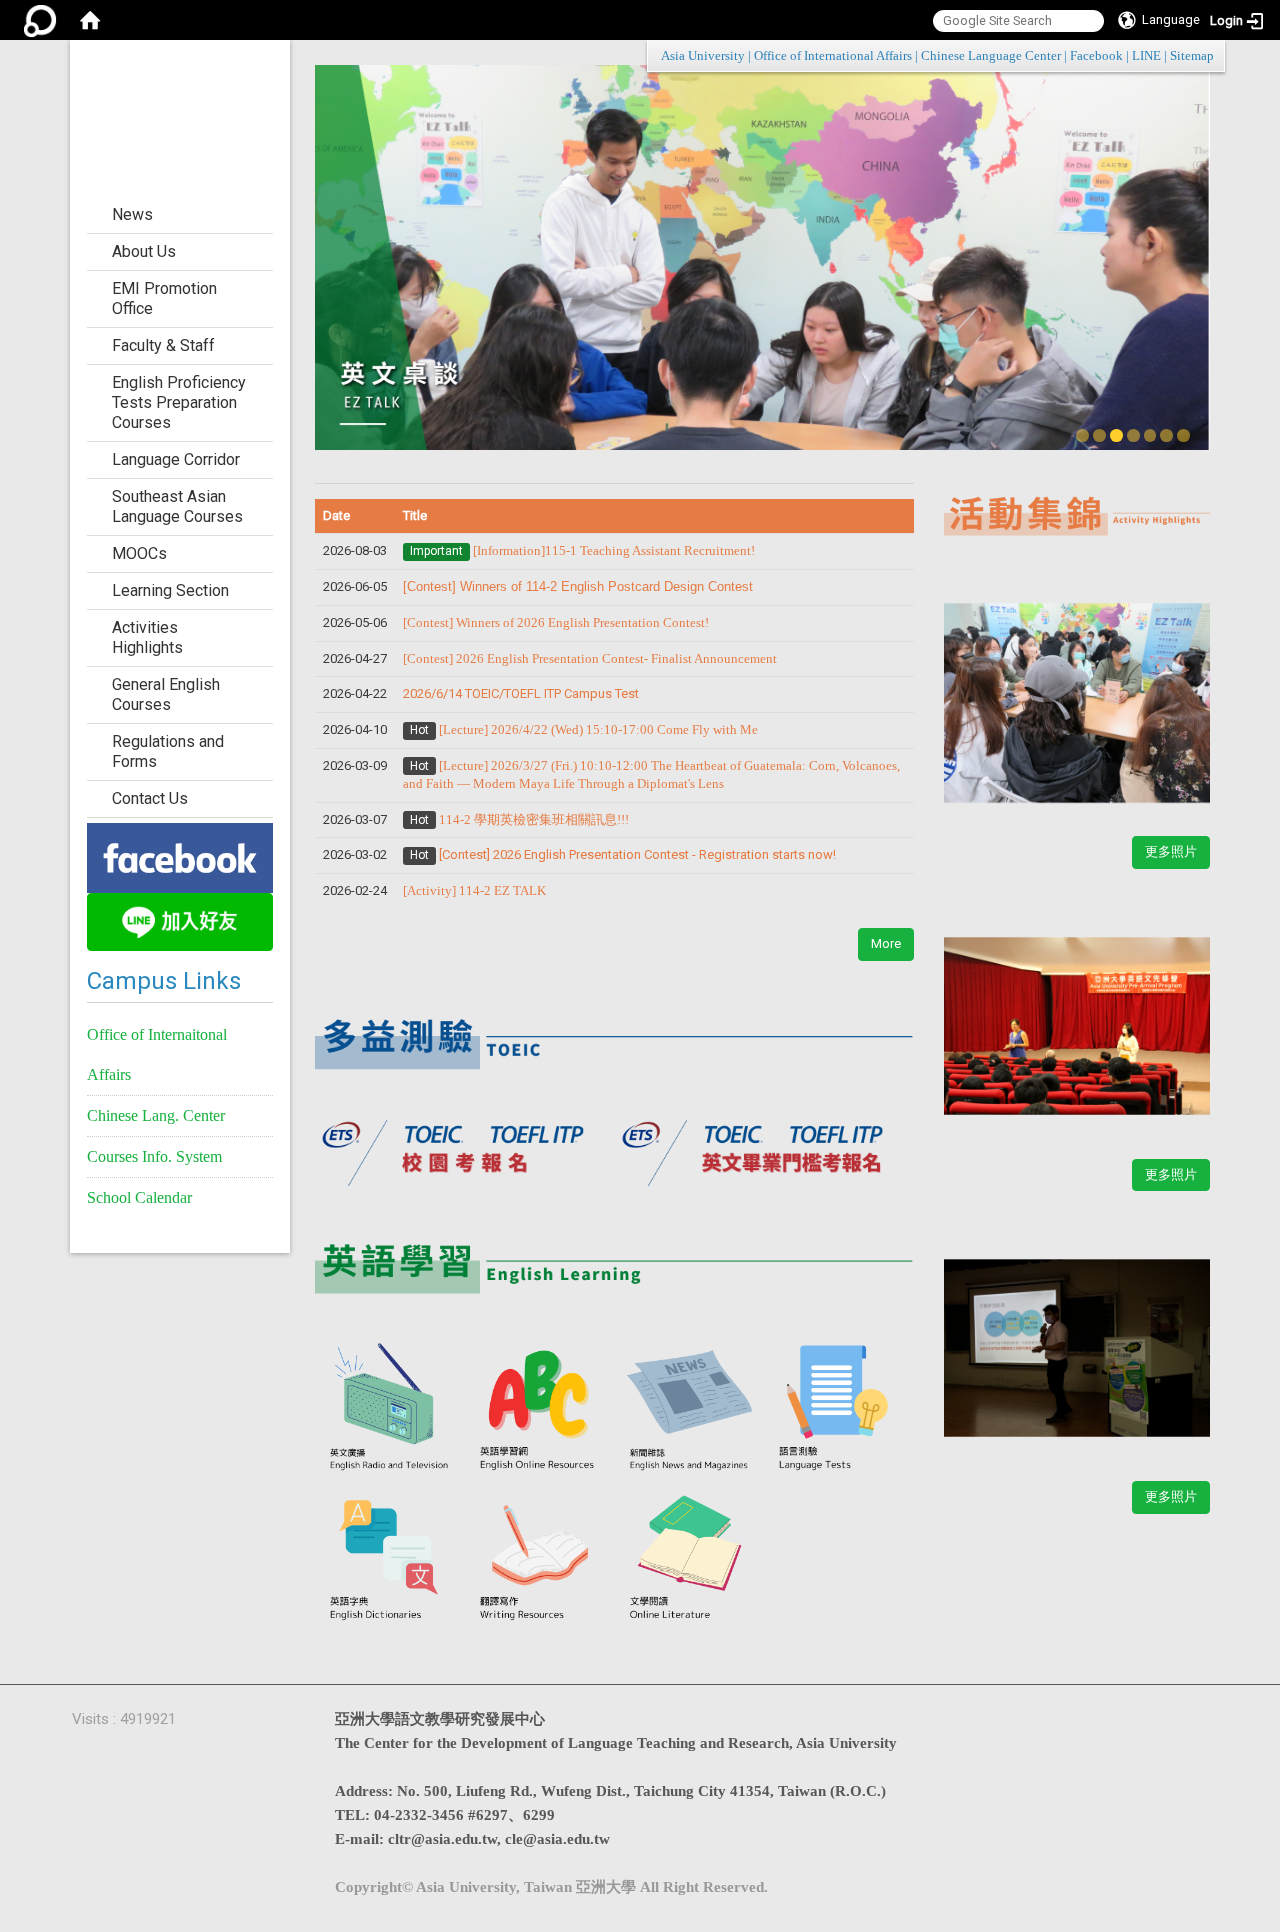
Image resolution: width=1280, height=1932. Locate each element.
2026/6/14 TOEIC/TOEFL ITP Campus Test (521, 693)
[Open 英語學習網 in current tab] (540, 1409)
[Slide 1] (1082, 435)
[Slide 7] (1183, 435)
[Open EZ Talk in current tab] (762, 256)
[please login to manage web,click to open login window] (40, 20)
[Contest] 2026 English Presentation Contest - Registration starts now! (637, 854)
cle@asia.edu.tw (557, 1839)
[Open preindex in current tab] (465, 1146)
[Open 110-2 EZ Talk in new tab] (1077, 691)
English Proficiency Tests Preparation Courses (179, 402)
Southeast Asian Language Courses (177, 506)
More (886, 943)
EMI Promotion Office (164, 298)
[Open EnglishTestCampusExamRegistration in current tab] (614, 1034)
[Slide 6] (1166, 435)
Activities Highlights (147, 637)
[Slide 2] (1099, 435)
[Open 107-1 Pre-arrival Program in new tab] (1077, 1014)
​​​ (590, 658)
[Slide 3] (1116, 435)
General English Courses (166, 694)
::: (1203, 55)
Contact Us (150, 798)
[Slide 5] (1150, 435)
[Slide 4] (1133, 435)
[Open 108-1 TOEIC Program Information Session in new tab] (1077, 1336)
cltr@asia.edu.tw (442, 1839)
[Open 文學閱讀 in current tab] (690, 1558)
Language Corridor (176, 459)
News (132, 214)
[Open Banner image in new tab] (180, 856)
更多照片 (1171, 851)
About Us (144, 251)
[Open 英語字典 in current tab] (390, 1558)
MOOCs (139, 553)
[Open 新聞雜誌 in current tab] (690, 1409)
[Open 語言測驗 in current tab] (839, 1409)
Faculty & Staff (163, 345)
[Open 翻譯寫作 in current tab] (540, 1558)
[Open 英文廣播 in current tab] (390, 1409)
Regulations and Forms (168, 751)
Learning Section (170, 590)
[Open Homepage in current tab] (90, 20)
